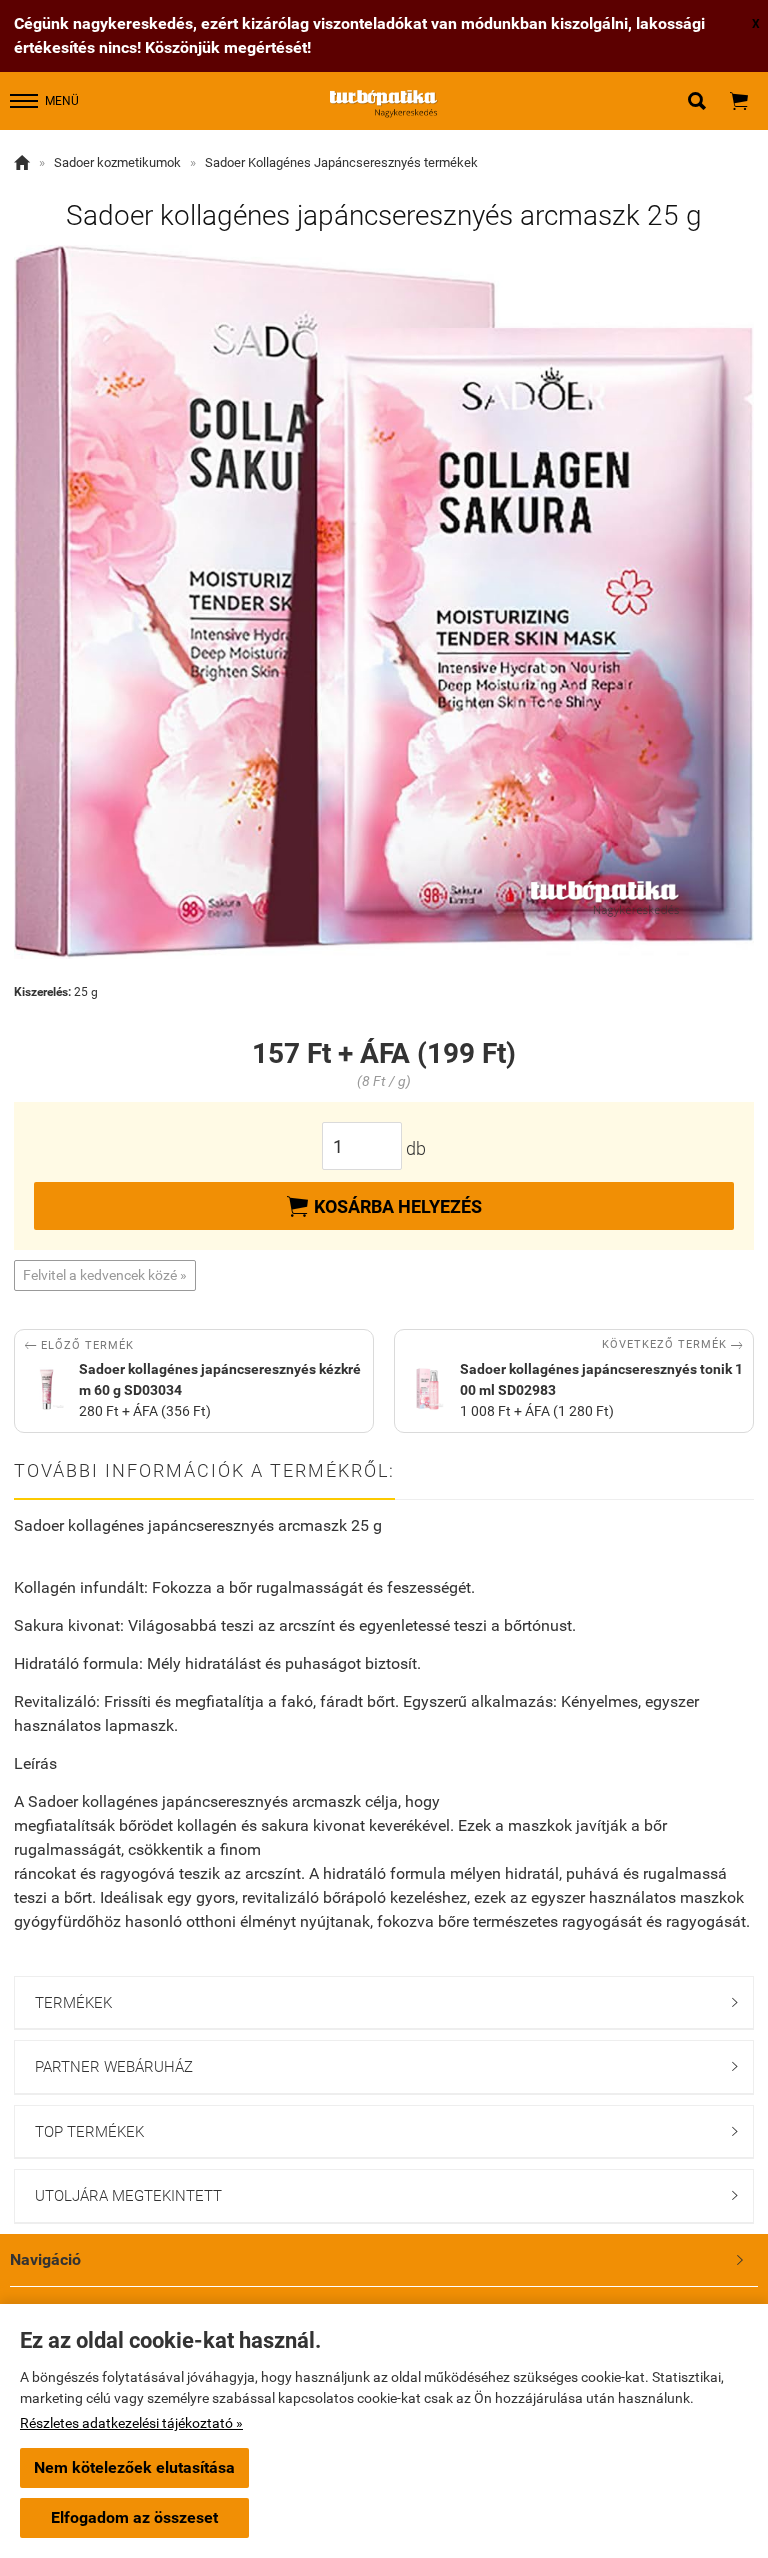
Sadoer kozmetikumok (117, 162)
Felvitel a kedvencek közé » (105, 1275)
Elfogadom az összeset (134, 2517)
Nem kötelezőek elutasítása (134, 2467)
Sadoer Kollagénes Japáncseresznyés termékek (341, 162)
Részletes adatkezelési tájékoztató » (131, 2423)
